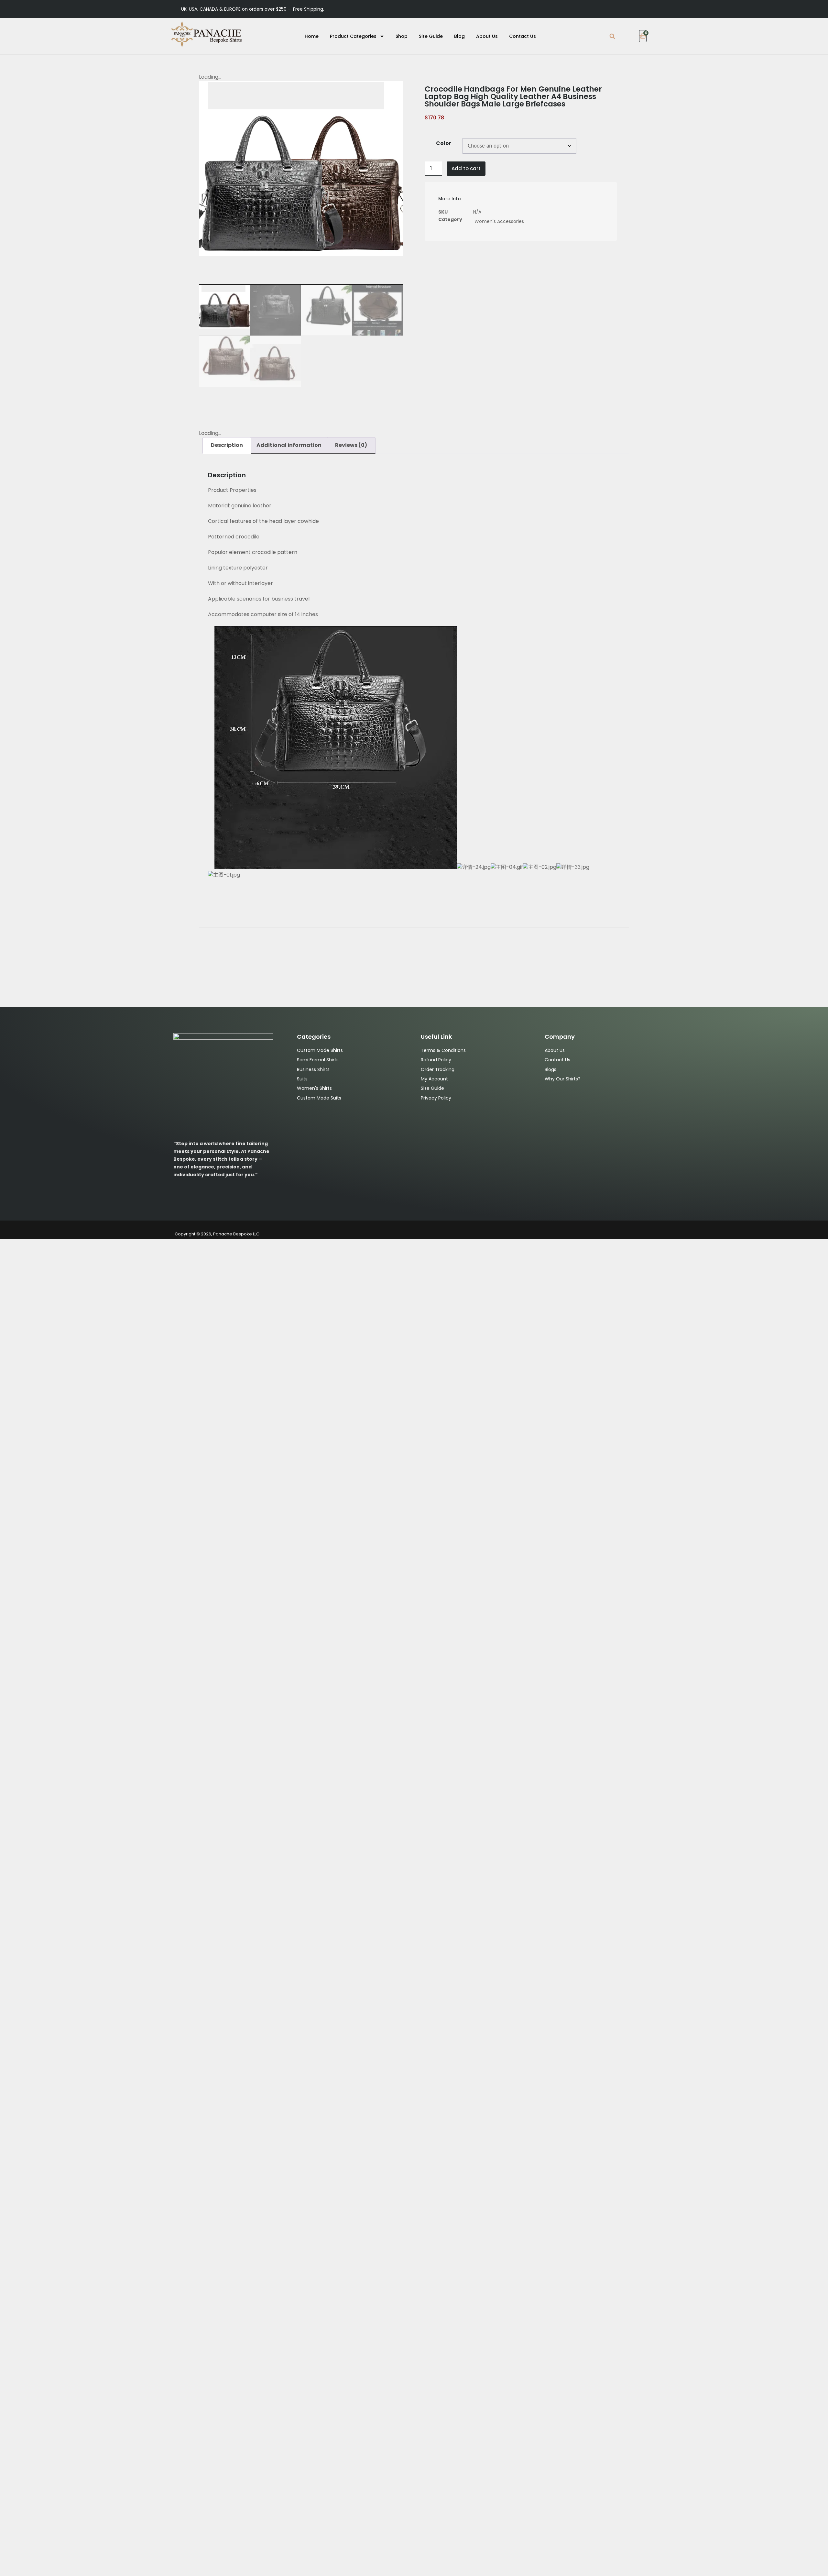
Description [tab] (227, 445)
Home (312, 36)
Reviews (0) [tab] (351, 445)
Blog (459, 36)
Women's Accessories (499, 221)
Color (444, 143)
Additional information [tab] (289, 445)
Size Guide (431, 36)
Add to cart (466, 168)
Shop (402, 36)
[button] (612, 36)
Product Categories (353, 36)
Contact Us (523, 36)
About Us (487, 36)
